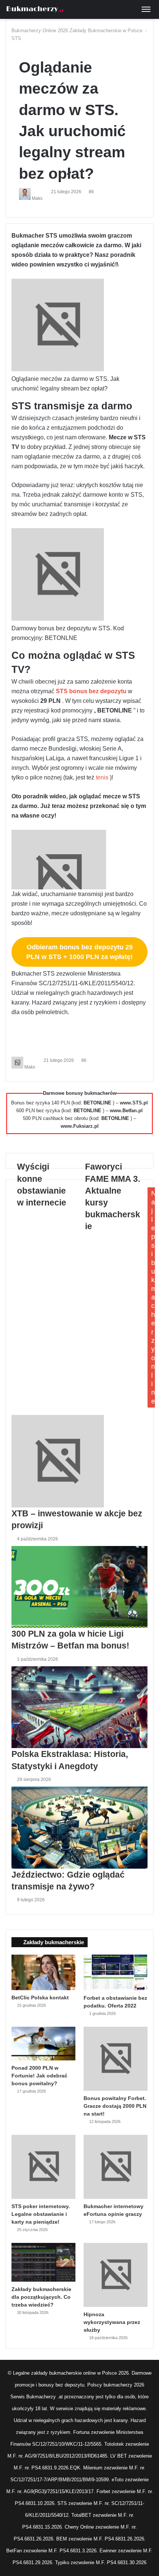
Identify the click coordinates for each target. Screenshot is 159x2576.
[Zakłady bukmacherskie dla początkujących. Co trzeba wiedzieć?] (43, 2262)
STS (16, 38)
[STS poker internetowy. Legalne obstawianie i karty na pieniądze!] (43, 2167)
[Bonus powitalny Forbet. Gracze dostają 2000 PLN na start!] (116, 2059)
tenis (103, 777)
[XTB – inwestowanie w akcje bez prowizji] (79, 1461)
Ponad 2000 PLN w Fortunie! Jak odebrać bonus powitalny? (39, 2076)
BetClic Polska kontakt (40, 1998)
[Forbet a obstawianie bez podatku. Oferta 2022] (116, 1973)
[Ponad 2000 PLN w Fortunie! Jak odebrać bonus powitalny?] (43, 2043)
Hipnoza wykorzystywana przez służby (112, 2322)
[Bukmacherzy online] (35, 9)
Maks (37, 198)
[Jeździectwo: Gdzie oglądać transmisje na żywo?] (79, 1828)
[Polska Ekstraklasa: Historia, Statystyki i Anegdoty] (79, 1707)
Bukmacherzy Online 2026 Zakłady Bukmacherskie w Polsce (77, 31)
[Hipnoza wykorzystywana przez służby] (116, 2275)
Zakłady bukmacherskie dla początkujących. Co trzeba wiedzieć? (41, 2297)
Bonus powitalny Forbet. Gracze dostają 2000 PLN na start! (115, 2106)
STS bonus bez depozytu (92, 691)
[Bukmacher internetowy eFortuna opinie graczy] (116, 2167)
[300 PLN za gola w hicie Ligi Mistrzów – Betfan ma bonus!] (79, 1587)
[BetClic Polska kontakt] (43, 1972)
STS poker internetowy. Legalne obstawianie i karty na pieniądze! (41, 2214)
